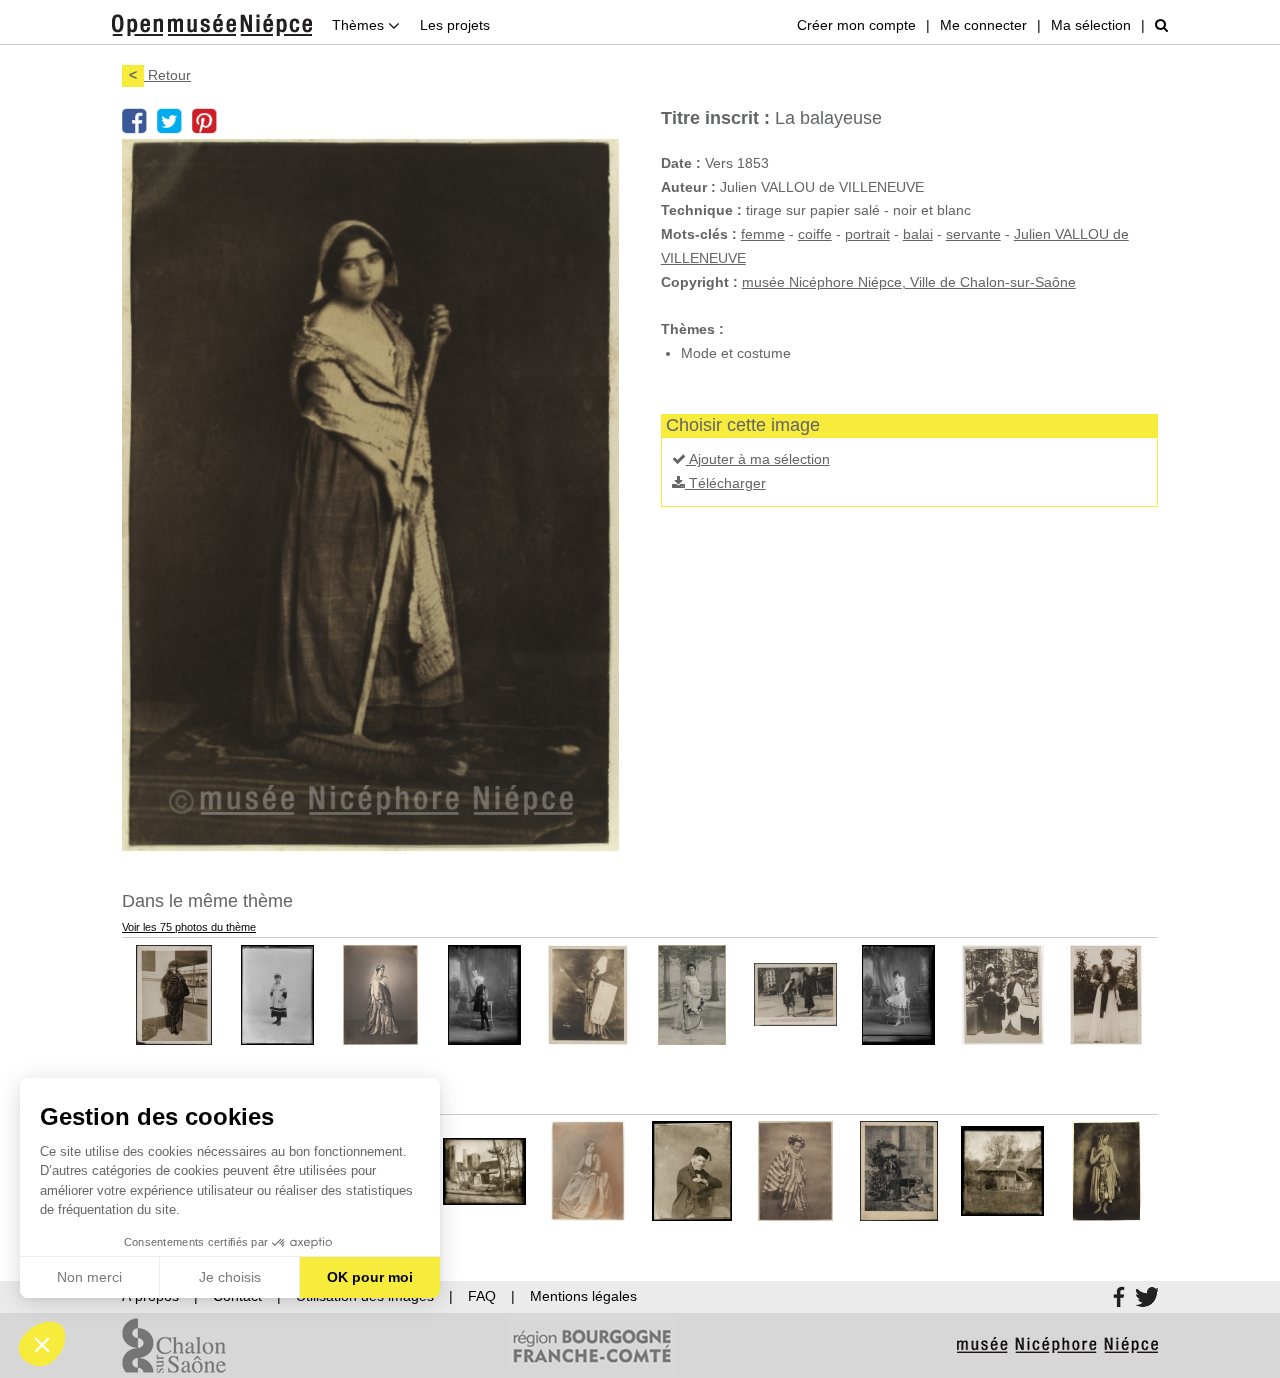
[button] (42, 1344)
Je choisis (230, 1277)
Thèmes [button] (360, 25)
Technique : (701, 210)
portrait (867, 234)
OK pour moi (370, 1277)
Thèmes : (692, 329)
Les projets (455, 25)
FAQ (482, 1296)
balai (918, 234)
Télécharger (725, 483)
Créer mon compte (856, 25)
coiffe (815, 234)
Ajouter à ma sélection (758, 459)
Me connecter (983, 25)
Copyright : (699, 282)
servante (973, 234)
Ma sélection (1091, 25)
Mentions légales (583, 1296)
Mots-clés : (699, 234)
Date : (681, 163)
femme (763, 234)
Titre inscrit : (715, 118)
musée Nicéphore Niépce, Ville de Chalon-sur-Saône (909, 282)
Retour (160, 75)
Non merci (89, 1277)
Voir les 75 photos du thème (189, 927)
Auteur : (688, 187)
